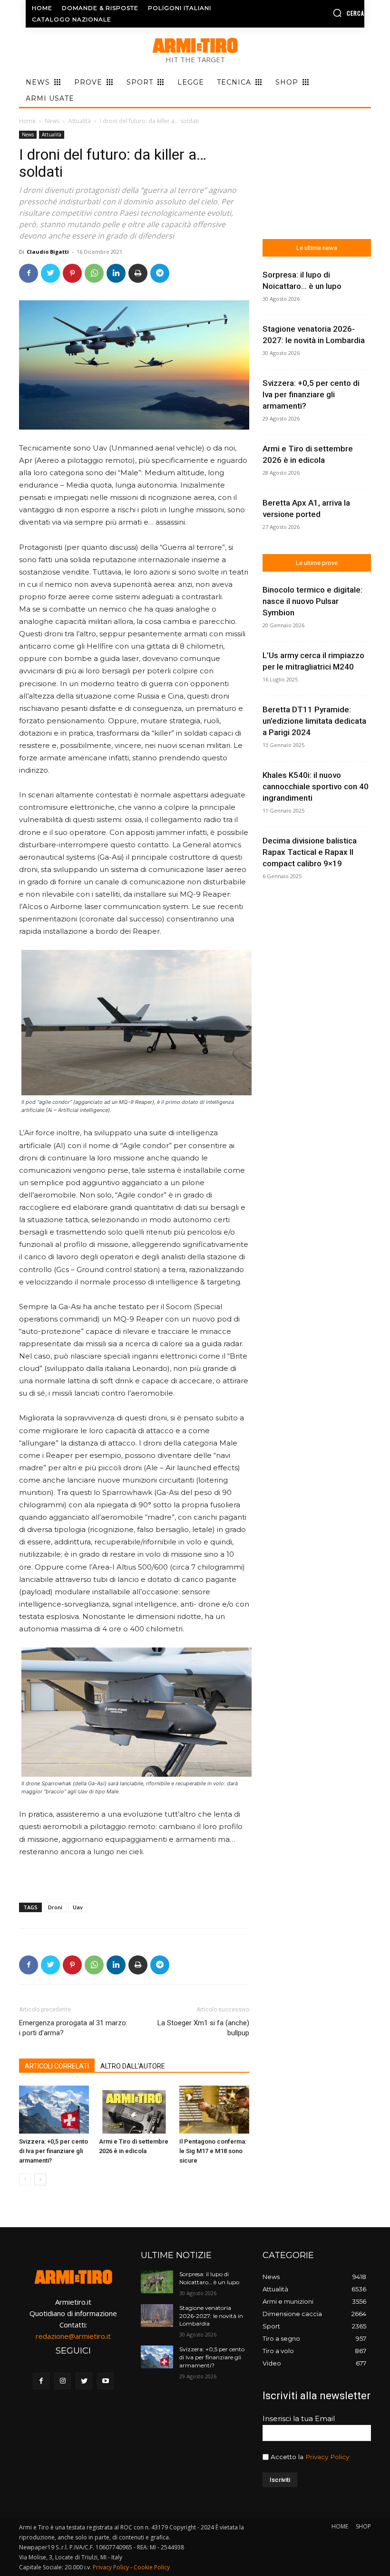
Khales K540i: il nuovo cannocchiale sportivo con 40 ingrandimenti (316, 786)
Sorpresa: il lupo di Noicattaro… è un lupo (209, 2278)
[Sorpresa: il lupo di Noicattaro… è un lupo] (157, 2282)
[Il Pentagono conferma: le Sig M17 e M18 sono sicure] (214, 2110)
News (52, 121)
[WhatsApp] (94, 273)
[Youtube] (105, 2381)
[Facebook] (29, 273)
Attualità (80, 121)
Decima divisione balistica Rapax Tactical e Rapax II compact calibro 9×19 (310, 852)
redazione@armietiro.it (73, 2336)
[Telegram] (160, 273)
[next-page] (40, 2179)
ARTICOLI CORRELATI (57, 2066)
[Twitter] (50, 273)
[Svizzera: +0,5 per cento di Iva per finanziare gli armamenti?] (54, 2110)
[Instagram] (63, 2381)
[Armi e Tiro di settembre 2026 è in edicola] (134, 2110)
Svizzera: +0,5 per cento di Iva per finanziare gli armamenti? (54, 2151)
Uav (78, 1907)
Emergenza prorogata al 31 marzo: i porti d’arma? (73, 2028)
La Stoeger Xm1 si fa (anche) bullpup (203, 2028)
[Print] (138, 273)
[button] (327, 13)
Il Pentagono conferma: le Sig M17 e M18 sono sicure (213, 2151)
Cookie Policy (152, 2567)
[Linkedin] (116, 273)
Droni (55, 1907)
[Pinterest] (72, 273)
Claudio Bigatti (48, 252)
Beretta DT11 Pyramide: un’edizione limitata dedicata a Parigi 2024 (314, 721)
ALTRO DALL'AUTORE (133, 2066)
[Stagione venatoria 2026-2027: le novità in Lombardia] (157, 2316)
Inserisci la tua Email (299, 2418)
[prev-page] (25, 2179)
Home (27, 121)
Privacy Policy (327, 2457)
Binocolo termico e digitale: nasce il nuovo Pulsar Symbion (312, 601)
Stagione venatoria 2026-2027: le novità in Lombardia (211, 2316)
